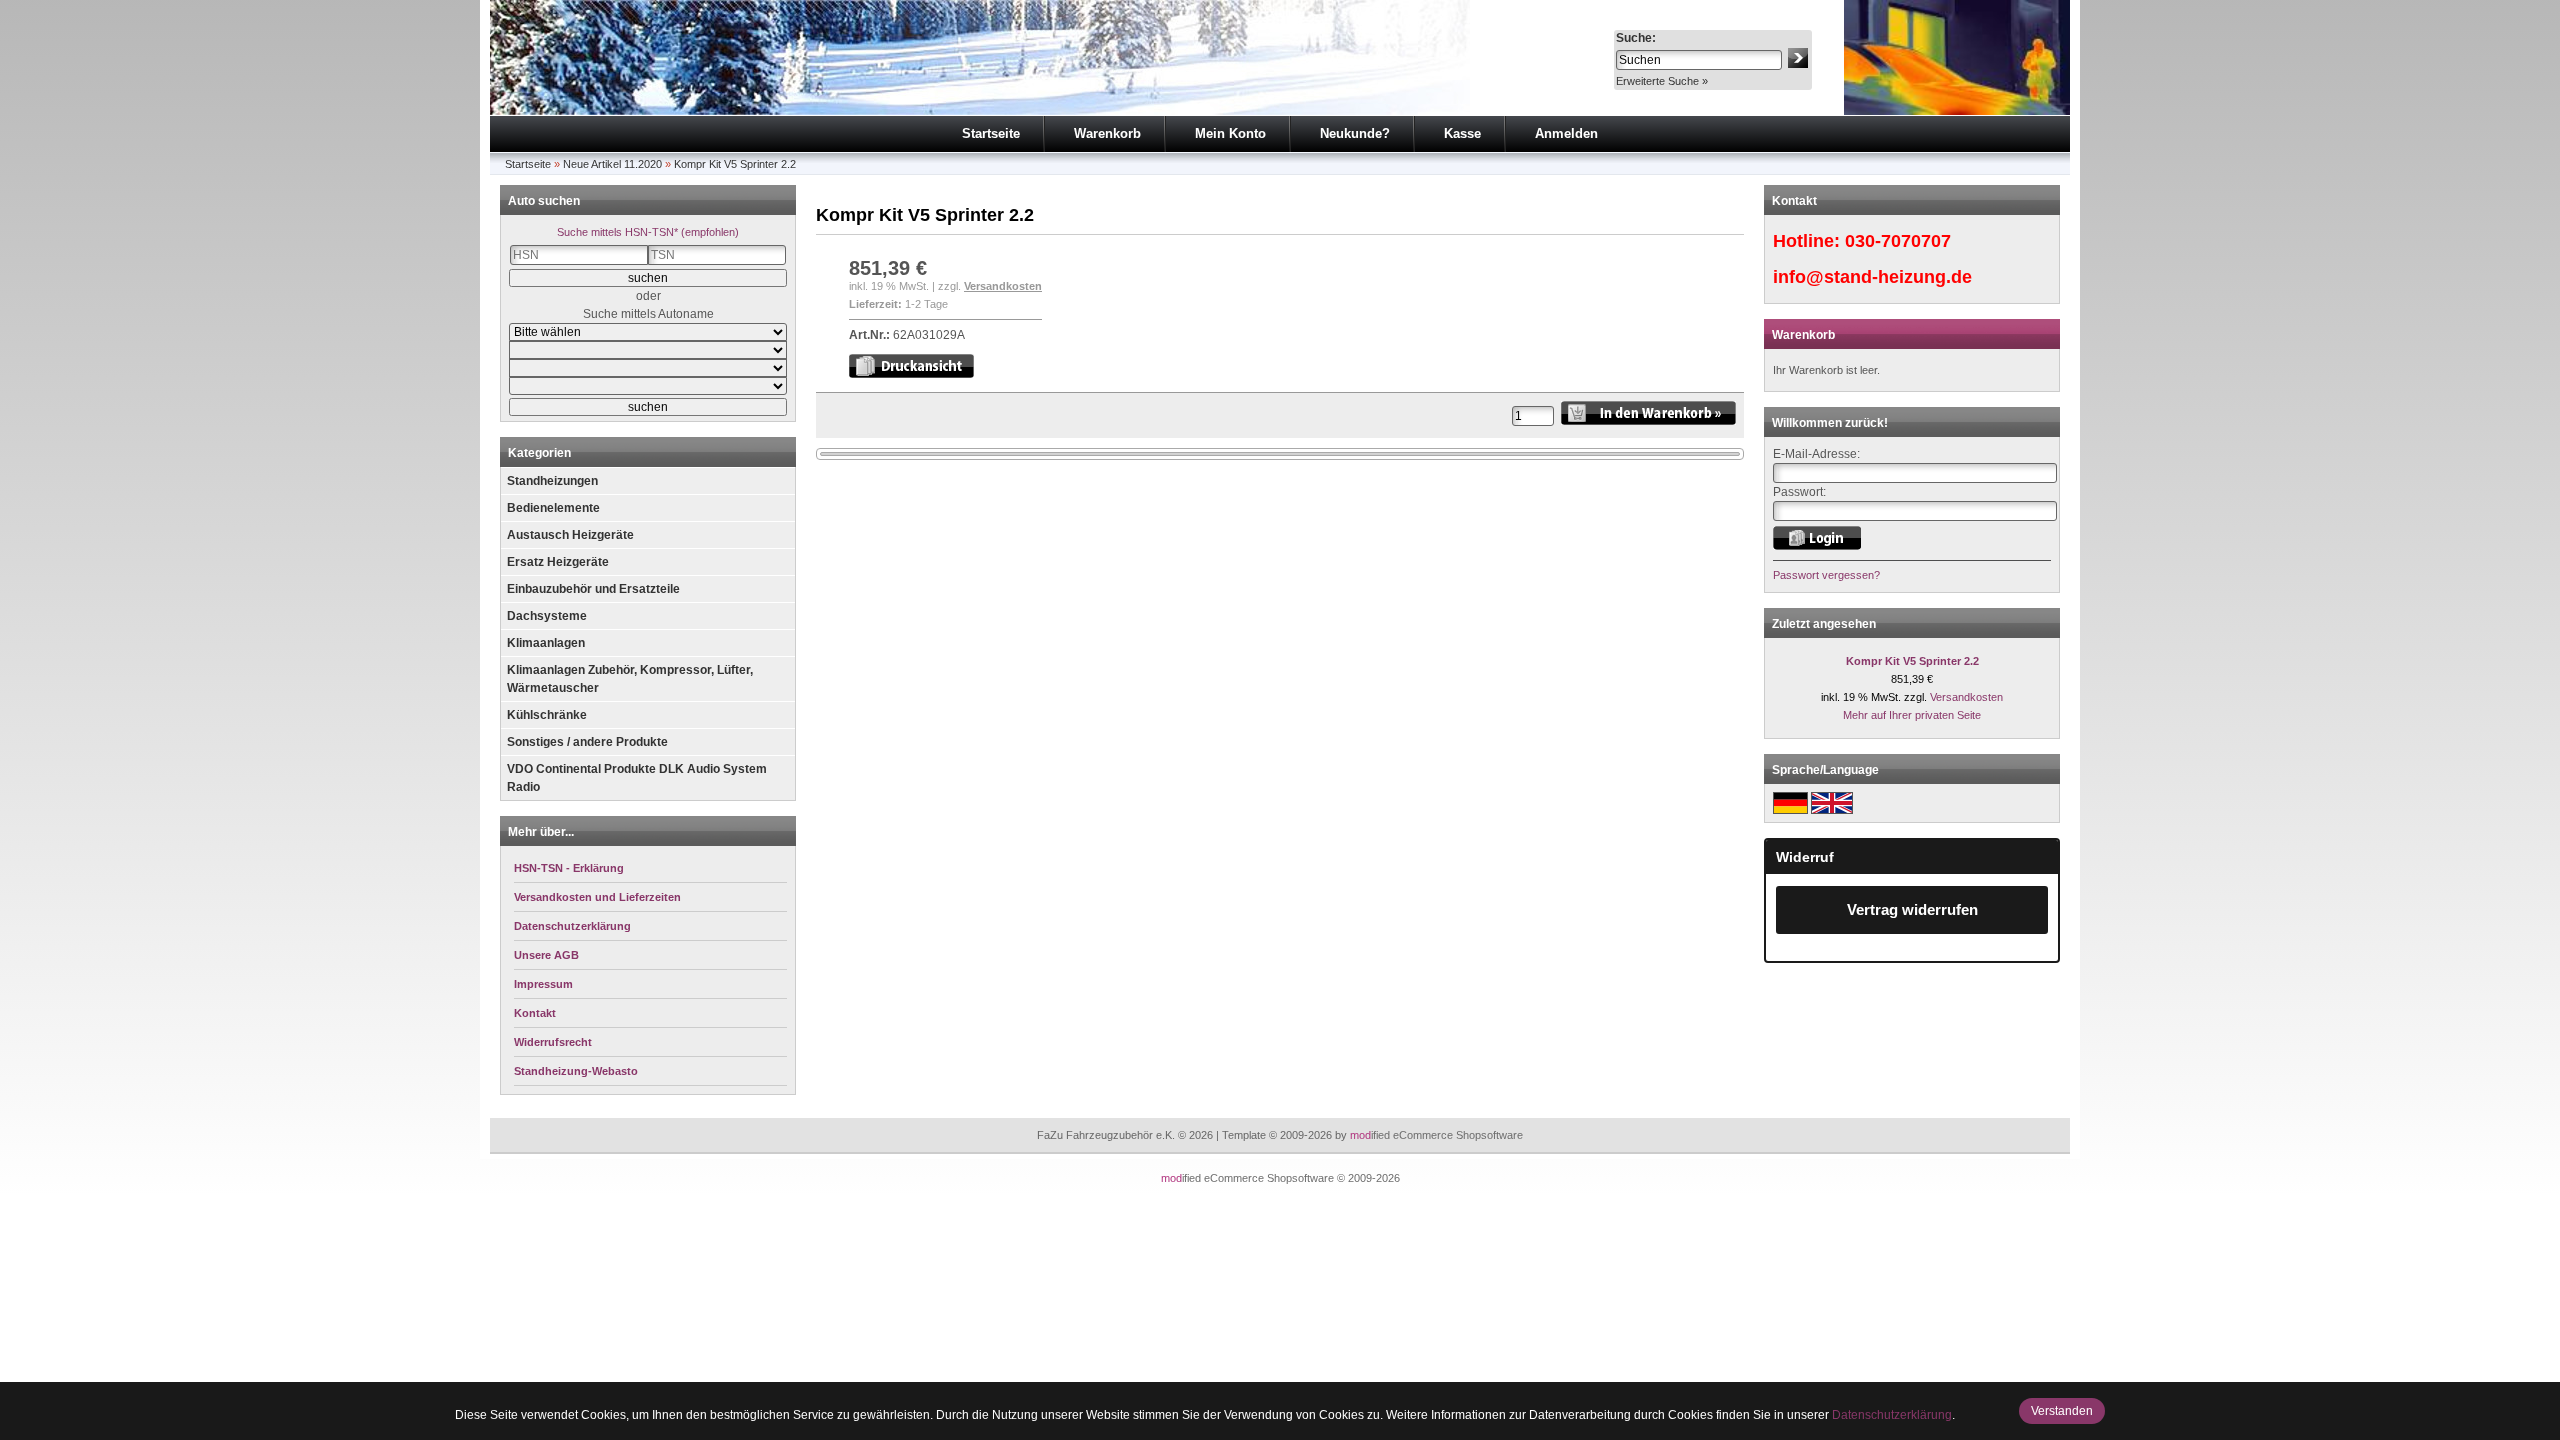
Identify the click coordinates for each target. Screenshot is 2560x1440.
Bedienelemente (553, 508)
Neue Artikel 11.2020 (612, 164)
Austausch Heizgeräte (570, 535)
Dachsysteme (547, 616)
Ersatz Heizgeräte (558, 562)
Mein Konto (1230, 133)
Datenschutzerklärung (1892, 1415)
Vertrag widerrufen (1912, 909)
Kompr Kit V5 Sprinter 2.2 (735, 164)
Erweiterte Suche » (1662, 81)
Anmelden (1566, 133)
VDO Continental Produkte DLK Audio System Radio (637, 778)
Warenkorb (1107, 133)
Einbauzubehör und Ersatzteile (593, 589)
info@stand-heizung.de (1872, 277)
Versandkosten (1003, 286)
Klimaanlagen (546, 643)
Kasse (1462, 133)
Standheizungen (552, 481)
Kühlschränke (547, 715)
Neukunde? (1355, 133)
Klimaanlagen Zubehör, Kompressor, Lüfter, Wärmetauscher (630, 679)
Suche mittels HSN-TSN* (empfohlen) (648, 232)
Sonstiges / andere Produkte (587, 742)
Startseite (991, 133)
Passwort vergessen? (1826, 575)
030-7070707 (1898, 241)
